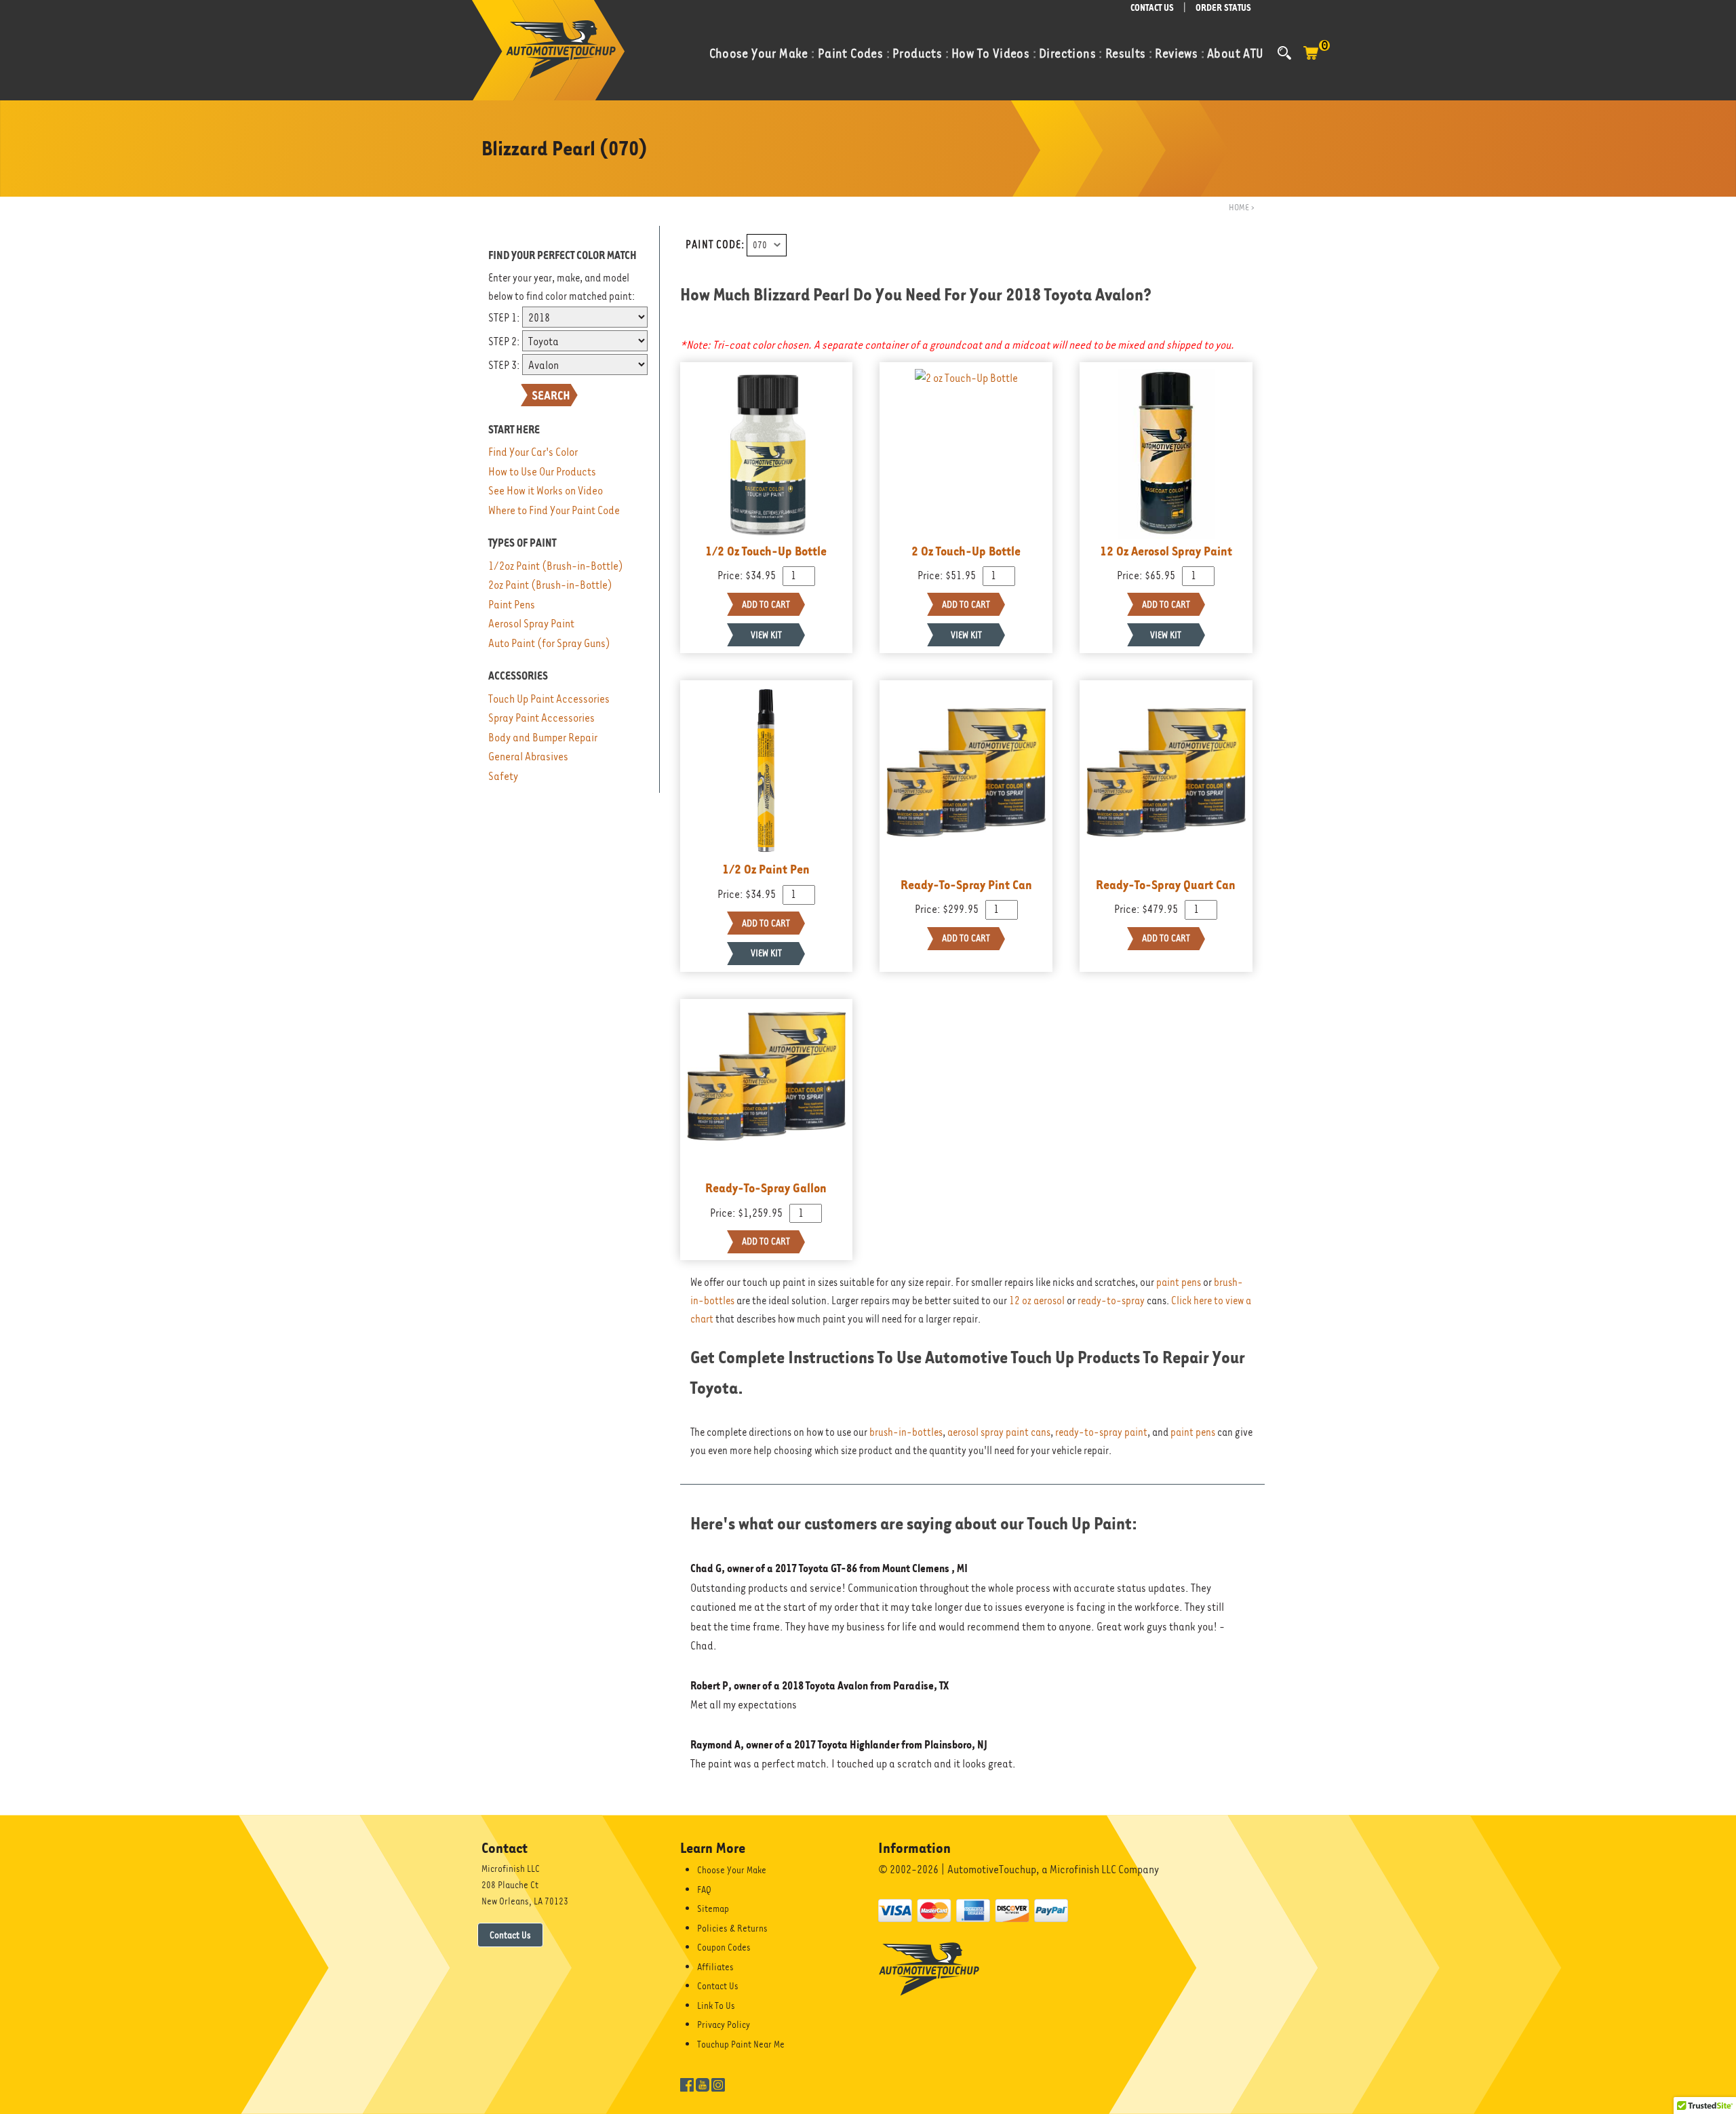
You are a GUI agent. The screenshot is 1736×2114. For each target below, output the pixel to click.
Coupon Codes (724, 1947)
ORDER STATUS (1223, 8)
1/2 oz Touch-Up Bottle (766, 551)
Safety (503, 776)
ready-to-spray (1111, 1301)
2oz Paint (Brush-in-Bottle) (550, 585)
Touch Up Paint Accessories (549, 699)
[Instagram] (718, 2083)
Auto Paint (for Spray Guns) (549, 643)
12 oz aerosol (1037, 1301)
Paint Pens (512, 605)
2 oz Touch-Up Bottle (966, 551)
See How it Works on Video (546, 491)
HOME (1239, 207)
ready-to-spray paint (1101, 1432)
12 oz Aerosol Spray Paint (1166, 551)
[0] (1311, 60)
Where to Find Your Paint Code (554, 510)
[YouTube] (703, 2083)
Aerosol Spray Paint (531, 624)
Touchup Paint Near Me (741, 2044)
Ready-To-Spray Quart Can (1166, 884)
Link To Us (716, 2005)
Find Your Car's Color (533, 452)
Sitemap (713, 1909)
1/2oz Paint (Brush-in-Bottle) (556, 566)
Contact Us (510, 1935)
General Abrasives (528, 757)
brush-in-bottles (906, 1432)
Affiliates (715, 1967)
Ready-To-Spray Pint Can (966, 884)
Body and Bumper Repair (543, 738)
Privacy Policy (724, 2024)
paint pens (1179, 1283)
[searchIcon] (1284, 53)
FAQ (704, 1890)
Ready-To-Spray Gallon (766, 1188)
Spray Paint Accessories (541, 718)
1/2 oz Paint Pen (766, 869)
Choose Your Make (732, 1870)
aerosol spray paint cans (999, 1432)
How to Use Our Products (542, 472)
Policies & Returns (732, 1928)
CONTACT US (1152, 8)
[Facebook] (687, 2083)
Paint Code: (715, 245)
